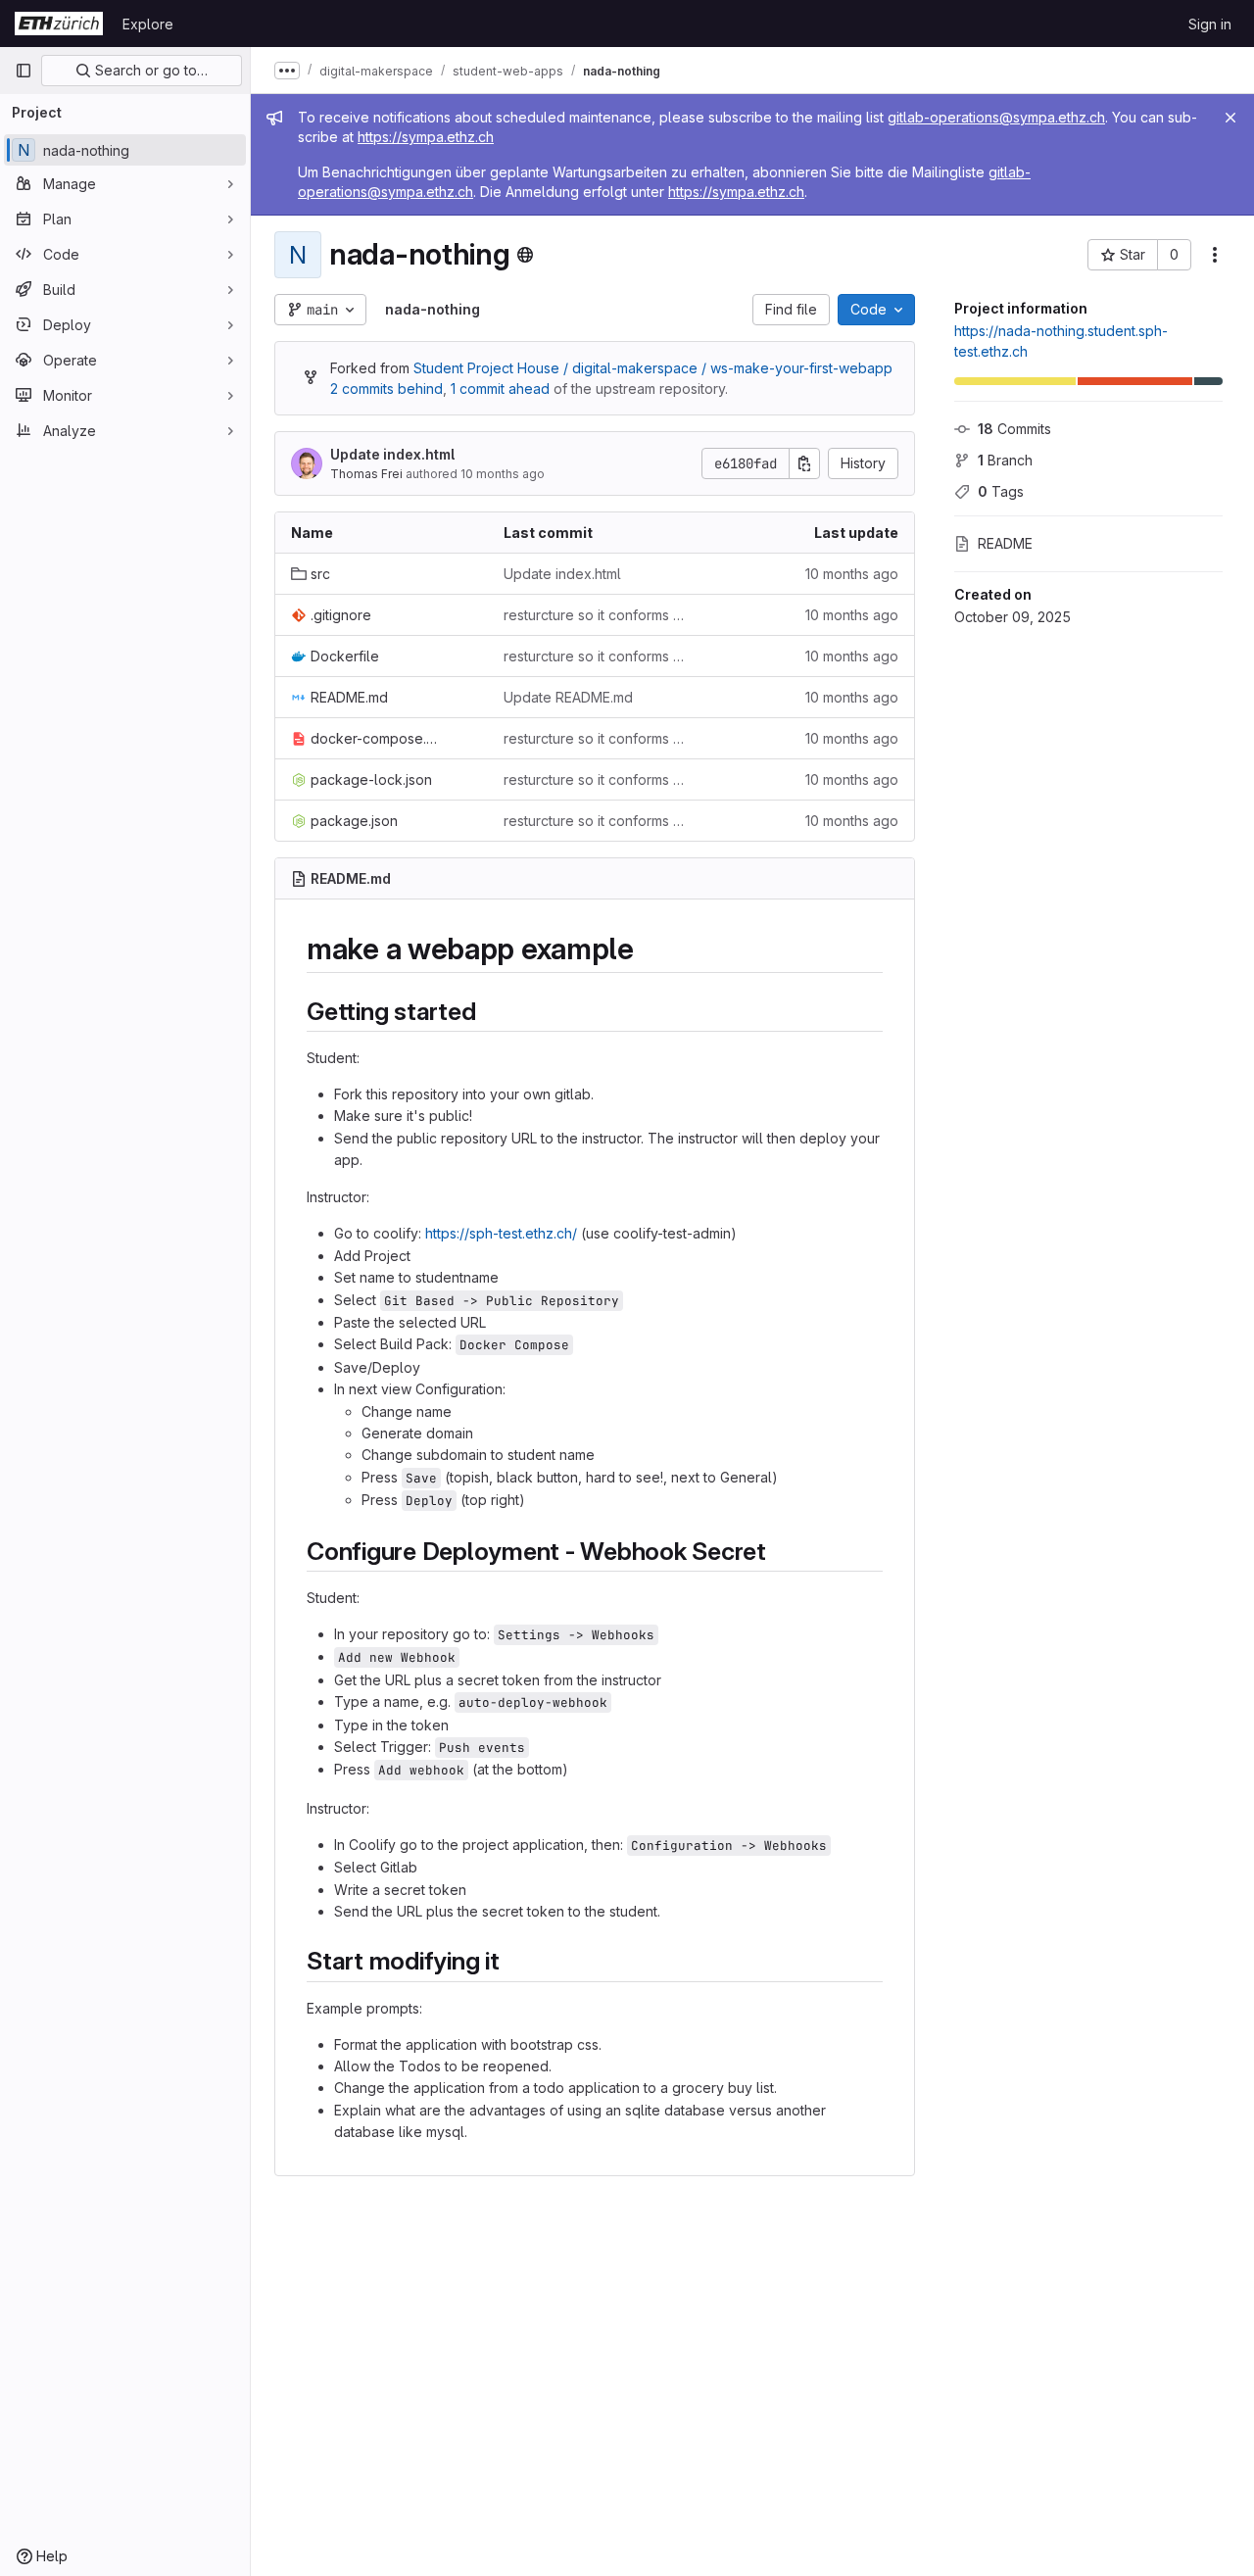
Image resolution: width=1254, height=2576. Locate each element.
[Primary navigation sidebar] (24, 71)
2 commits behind (386, 389)
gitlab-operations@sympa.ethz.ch (996, 117)
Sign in (1210, 24)
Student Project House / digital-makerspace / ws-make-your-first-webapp (653, 368)
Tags (1001, 491)
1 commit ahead (500, 389)
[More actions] (1215, 255)
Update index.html (392, 454)
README (1005, 543)
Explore (148, 24)
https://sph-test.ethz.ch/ (501, 1233)
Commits (1014, 429)
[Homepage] (59, 24)
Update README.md (568, 697)
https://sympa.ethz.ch (426, 137)
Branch (1005, 460)
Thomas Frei (366, 474)
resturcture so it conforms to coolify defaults (594, 615)
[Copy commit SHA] (804, 463)
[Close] (1230, 118)
